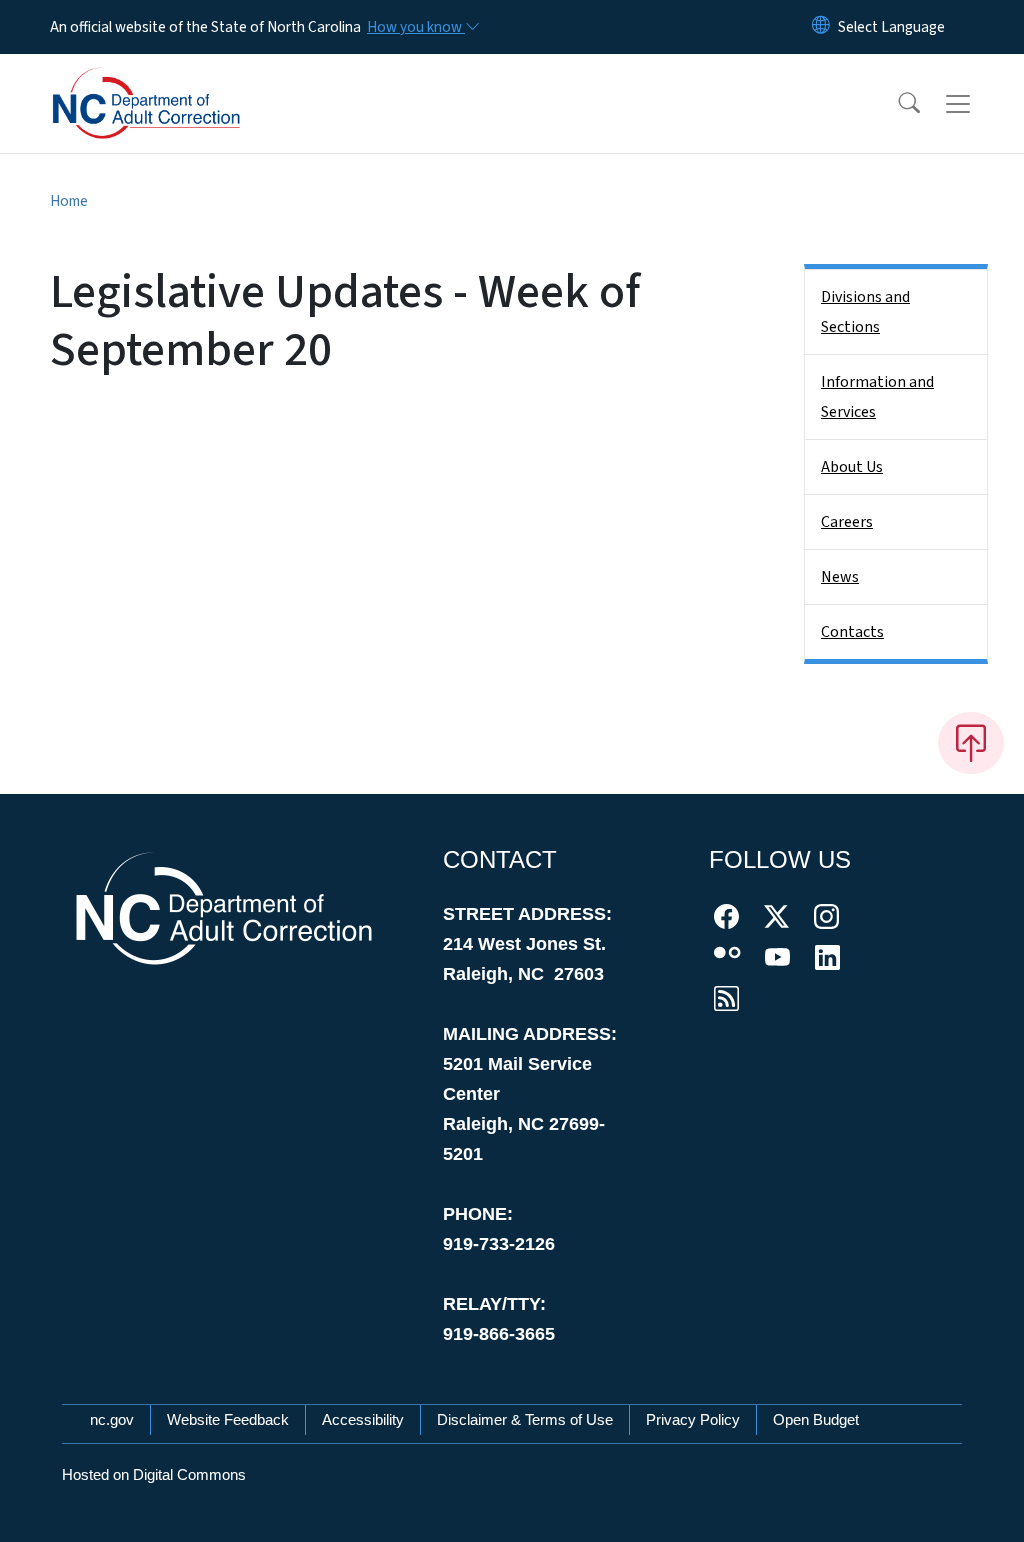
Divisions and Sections (865, 312)
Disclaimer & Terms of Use (525, 1419)
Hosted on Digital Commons (154, 1474)
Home (69, 201)
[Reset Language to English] (821, 27)
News (840, 577)
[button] (896, 104)
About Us (852, 467)
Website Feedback (228, 1419)
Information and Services (877, 397)
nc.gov (112, 1419)
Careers (847, 522)
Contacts (852, 632)
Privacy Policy (693, 1419)
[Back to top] (971, 743)
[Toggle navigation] (977, 104)
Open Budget (816, 1419)
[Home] (175, 81)
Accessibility (363, 1419)
